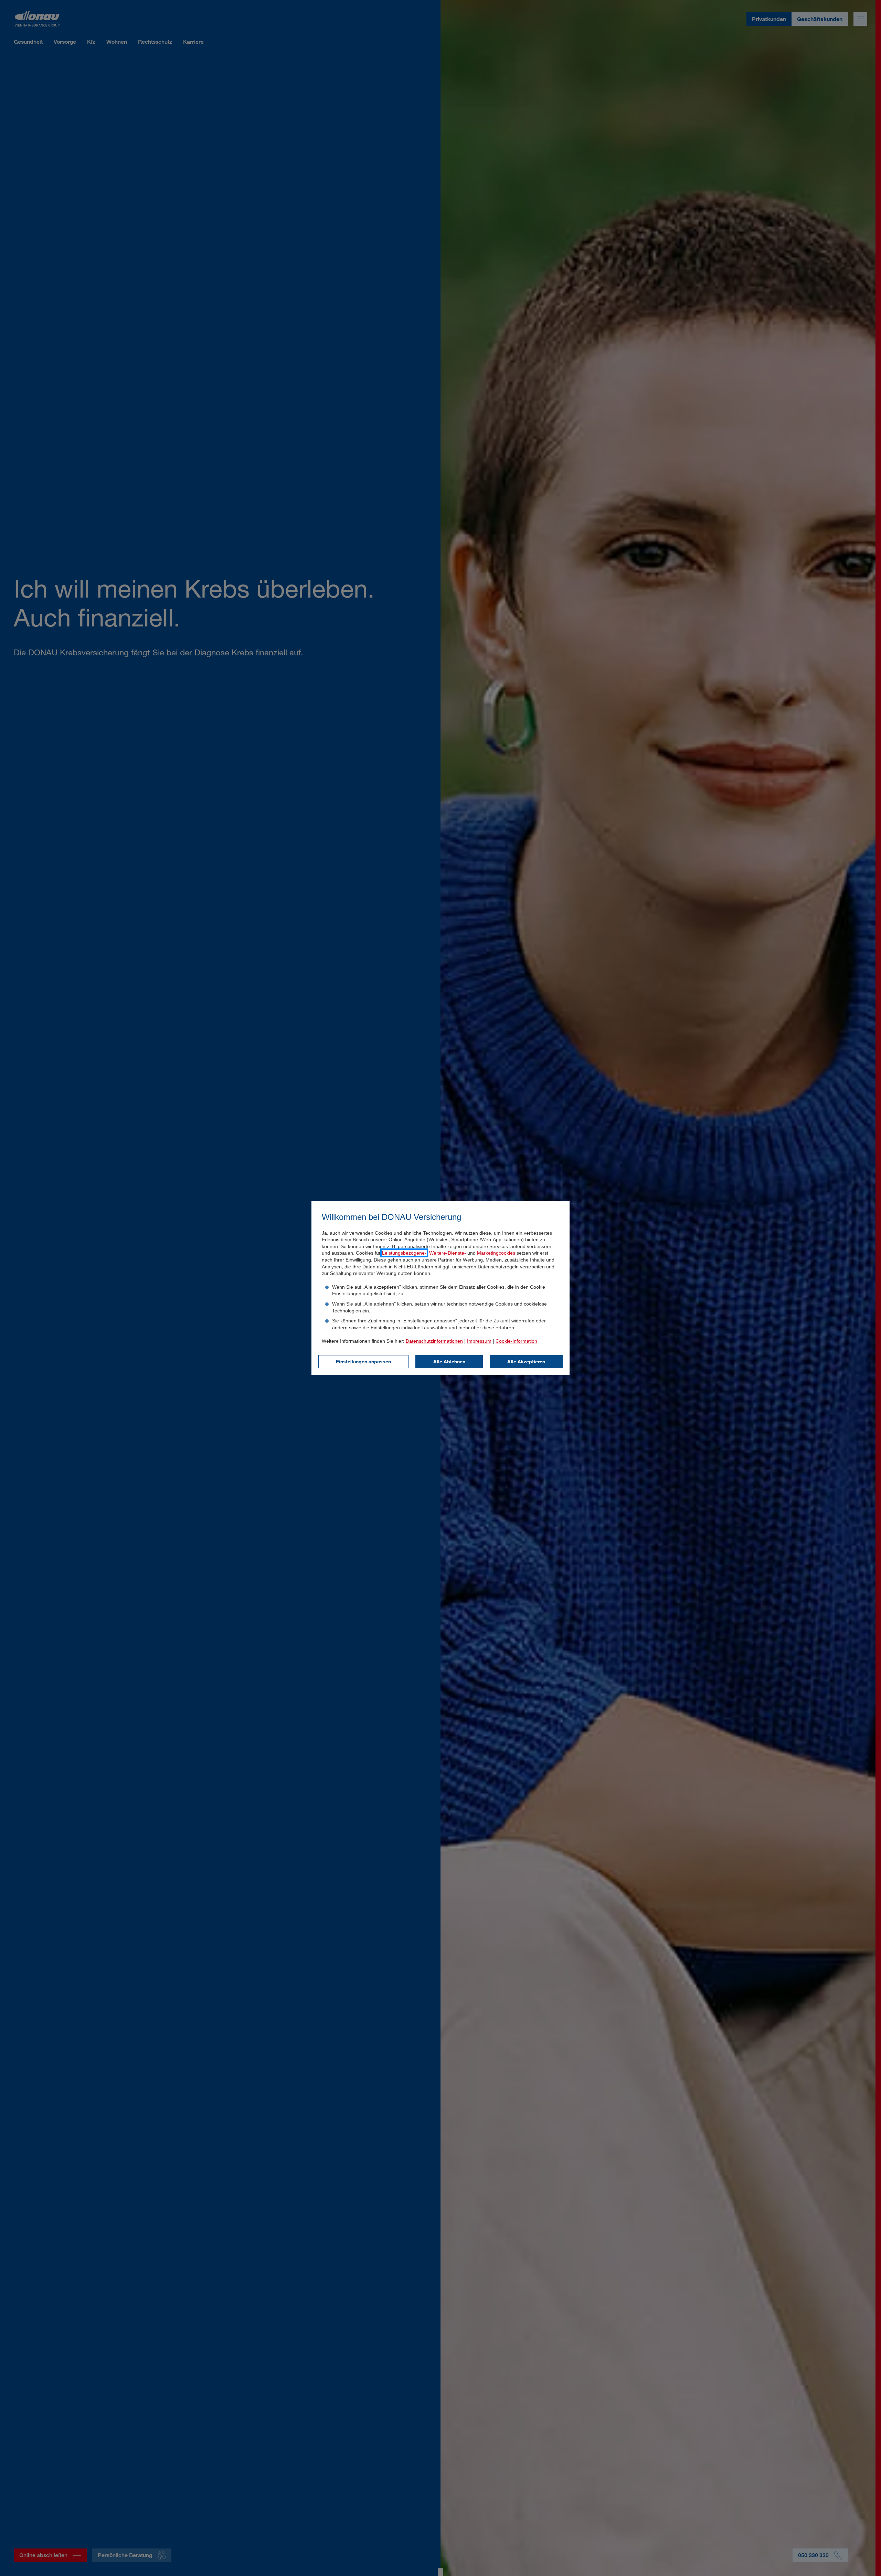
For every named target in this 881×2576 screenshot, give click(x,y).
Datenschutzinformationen (434, 1341)
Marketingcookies (496, 1253)
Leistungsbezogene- (404, 1253)
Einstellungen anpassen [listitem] (363, 1361)
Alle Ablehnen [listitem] (449, 1361)
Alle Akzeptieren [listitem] (526, 1361)
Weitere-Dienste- (448, 1253)
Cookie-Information (516, 1341)
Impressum (479, 1341)
